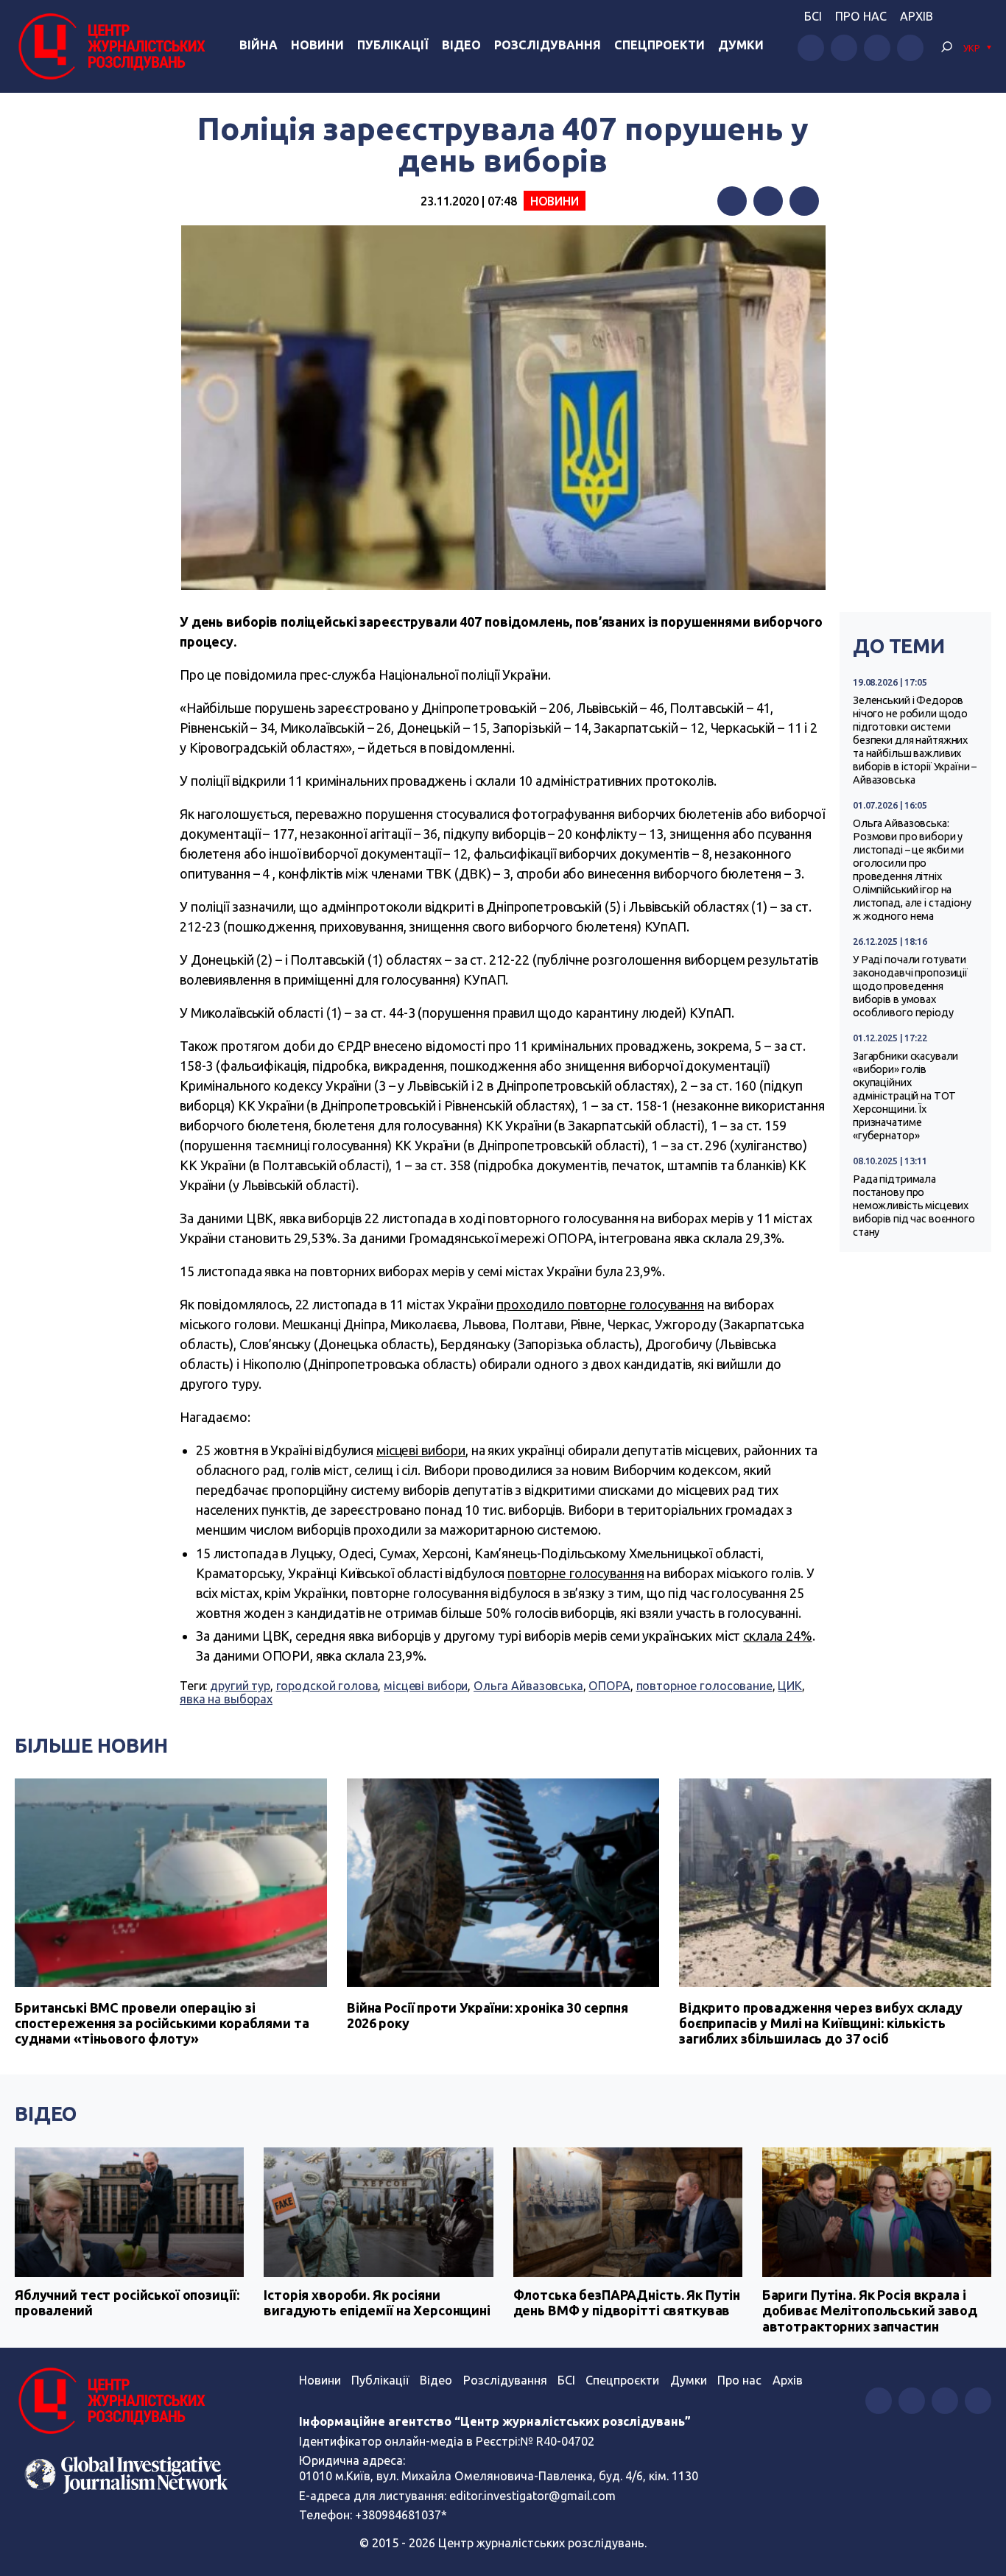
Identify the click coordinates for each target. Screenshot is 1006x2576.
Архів (917, 16)
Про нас (861, 16)
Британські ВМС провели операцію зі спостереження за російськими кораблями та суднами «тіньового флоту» (162, 2023)
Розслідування (548, 45)
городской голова (327, 1686)
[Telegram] (804, 201)
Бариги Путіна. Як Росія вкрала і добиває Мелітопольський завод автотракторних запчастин (870, 2311)
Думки (741, 45)
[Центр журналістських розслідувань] (110, 46)
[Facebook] (732, 201)
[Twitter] (768, 201)
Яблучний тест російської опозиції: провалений (127, 2303)
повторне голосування (576, 1573)
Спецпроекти (659, 45)
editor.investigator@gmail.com (532, 2496)
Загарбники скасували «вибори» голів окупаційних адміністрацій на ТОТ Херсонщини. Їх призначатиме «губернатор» (905, 1096)
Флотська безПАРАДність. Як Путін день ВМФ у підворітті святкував (627, 2303)
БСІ (813, 16)
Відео (461, 45)
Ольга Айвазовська (528, 1686)
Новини (317, 45)
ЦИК (790, 1686)
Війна (258, 45)
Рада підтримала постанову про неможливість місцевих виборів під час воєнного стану (914, 1206)
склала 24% (778, 1636)
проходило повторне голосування (600, 1304)
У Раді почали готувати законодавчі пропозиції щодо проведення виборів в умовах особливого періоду (910, 986)
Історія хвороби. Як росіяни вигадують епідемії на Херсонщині (377, 2303)
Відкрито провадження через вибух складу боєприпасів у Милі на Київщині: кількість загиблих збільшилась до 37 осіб (821, 2023)
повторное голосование (704, 1686)
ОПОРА (609, 1686)
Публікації (393, 45)
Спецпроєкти (622, 2380)
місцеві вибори (421, 1450)
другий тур (240, 1686)
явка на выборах (226, 1699)
